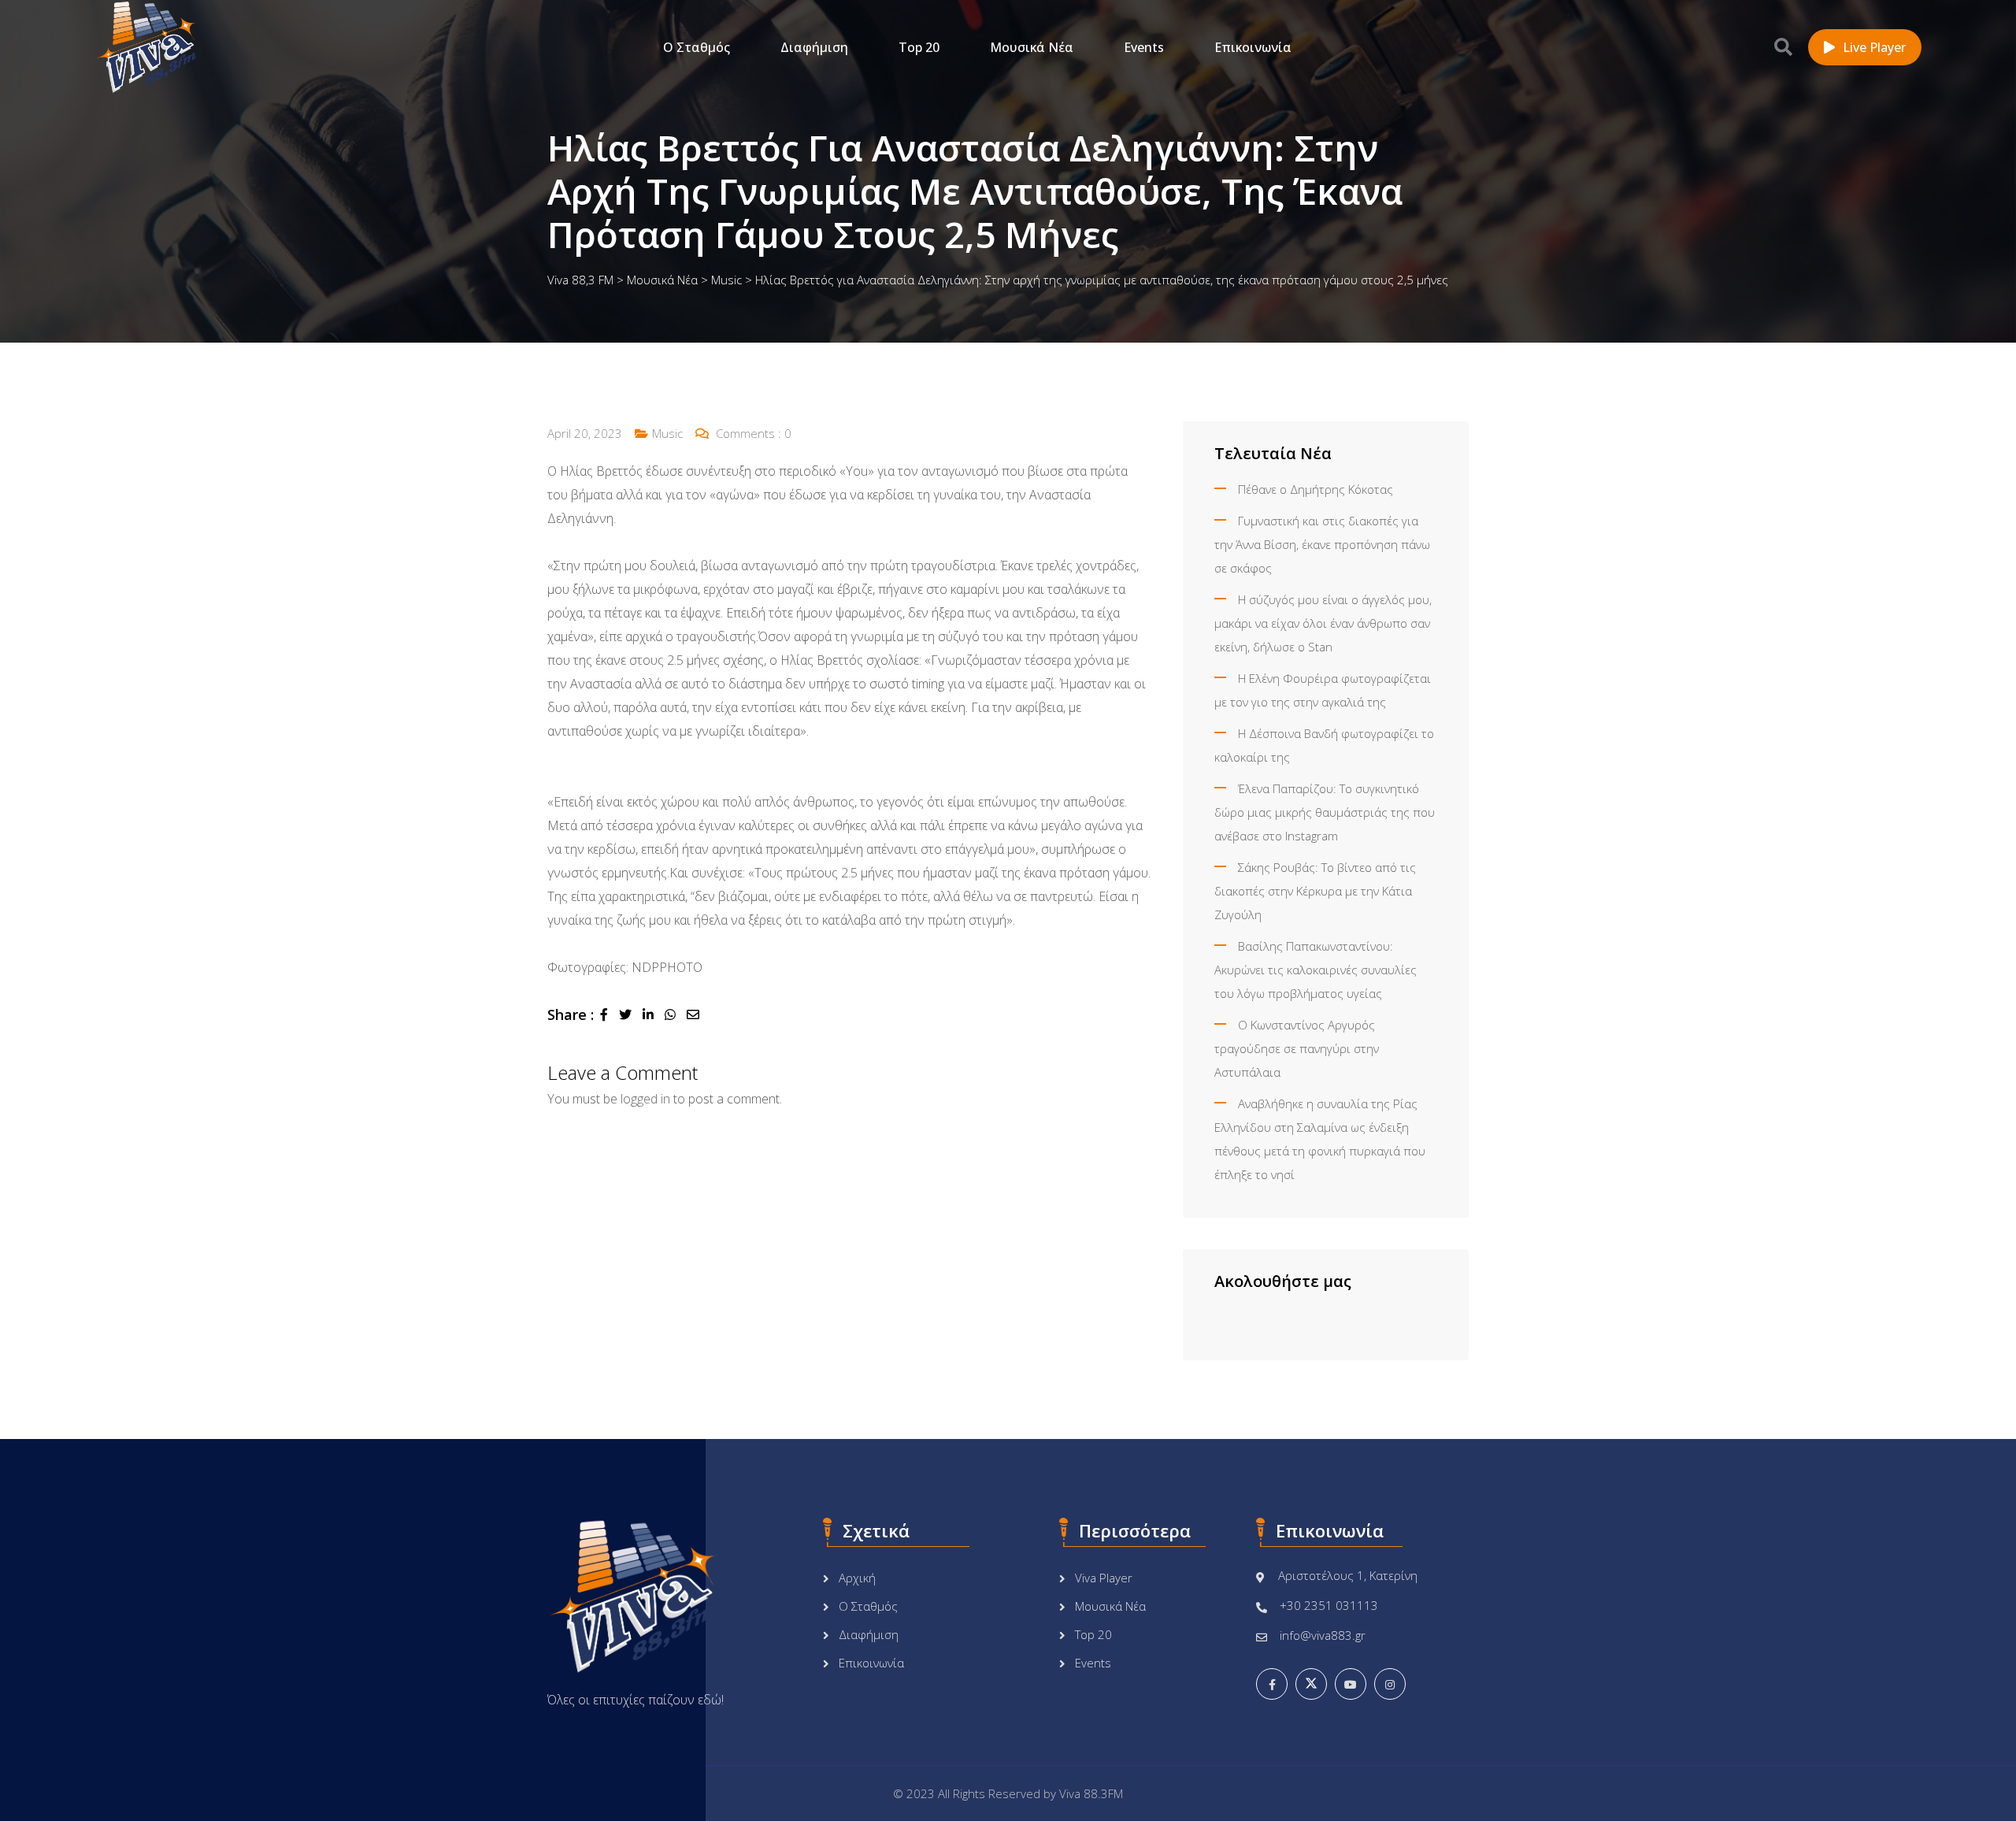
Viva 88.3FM (1091, 1793)
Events (1144, 47)
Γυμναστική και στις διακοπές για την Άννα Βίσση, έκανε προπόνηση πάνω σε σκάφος (1322, 544)
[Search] (1783, 46)
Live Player (1874, 47)
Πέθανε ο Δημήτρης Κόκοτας (1316, 489)
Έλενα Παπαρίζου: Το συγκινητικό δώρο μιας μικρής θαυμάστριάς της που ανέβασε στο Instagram (1325, 812)
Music (667, 433)
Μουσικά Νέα (1032, 47)
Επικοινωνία (1253, 47)
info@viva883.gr (1323, 1635)
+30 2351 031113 (1329, 1605)
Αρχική (857, 1578)
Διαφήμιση (814, 47)
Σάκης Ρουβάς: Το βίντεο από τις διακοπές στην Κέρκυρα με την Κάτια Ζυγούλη (1315, 891)
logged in (645, 1099)
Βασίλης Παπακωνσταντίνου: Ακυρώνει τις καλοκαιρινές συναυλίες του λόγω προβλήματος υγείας (1316, 970)
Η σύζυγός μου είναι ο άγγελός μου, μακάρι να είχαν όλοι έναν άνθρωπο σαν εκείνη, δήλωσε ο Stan (1323, 623)
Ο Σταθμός (697, 47)
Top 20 (919, 47)
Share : (571, 1014)
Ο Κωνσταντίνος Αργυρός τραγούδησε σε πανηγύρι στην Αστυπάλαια (1297, 1048)
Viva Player (1104, 1578)
